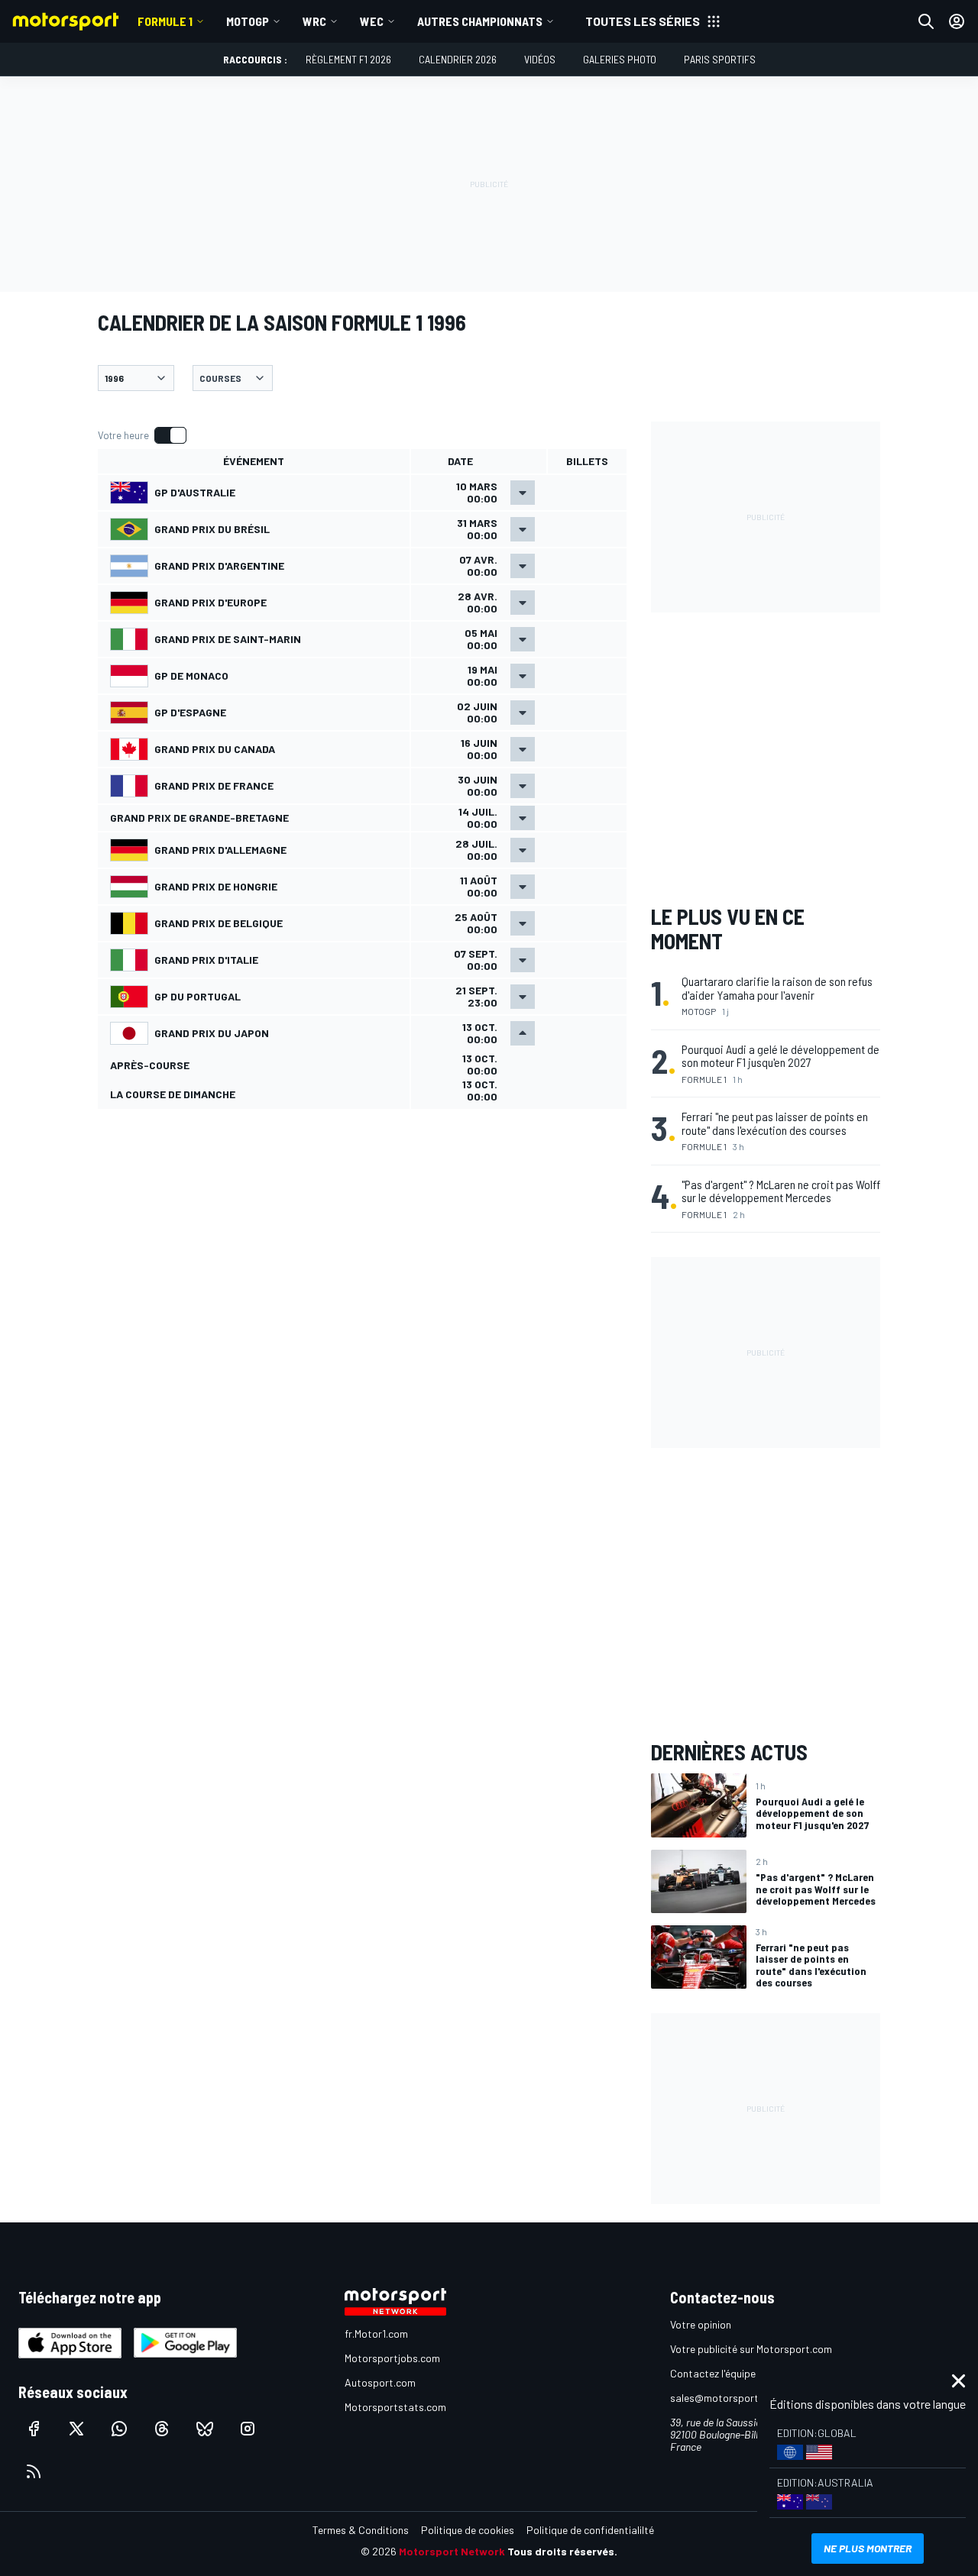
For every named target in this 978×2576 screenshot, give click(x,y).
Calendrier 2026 (458, 59)
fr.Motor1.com (376, 2334)
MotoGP (248, 21)
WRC (314, 21)
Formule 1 (165, 21)
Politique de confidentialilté (590, 2530)
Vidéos (540, 59)
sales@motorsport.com (725, 2398)
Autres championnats (480, 21)
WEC (372, 21)
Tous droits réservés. (562, 2551)
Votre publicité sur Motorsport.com (751, 2349)
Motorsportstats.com (395, 2407)
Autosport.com (380, 2382)
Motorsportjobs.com (392, 2358)
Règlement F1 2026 (348, 59)
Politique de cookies (468, 2530)
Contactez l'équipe (713, 2373)
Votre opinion (701, 2324)
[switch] (142, 435)
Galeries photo (620, 59)
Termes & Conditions (361, 2530)
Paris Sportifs (720, 59)
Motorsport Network (452, 2551)
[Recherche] (926, 21)
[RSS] (34, 2471)
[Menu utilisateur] (957, 21)
